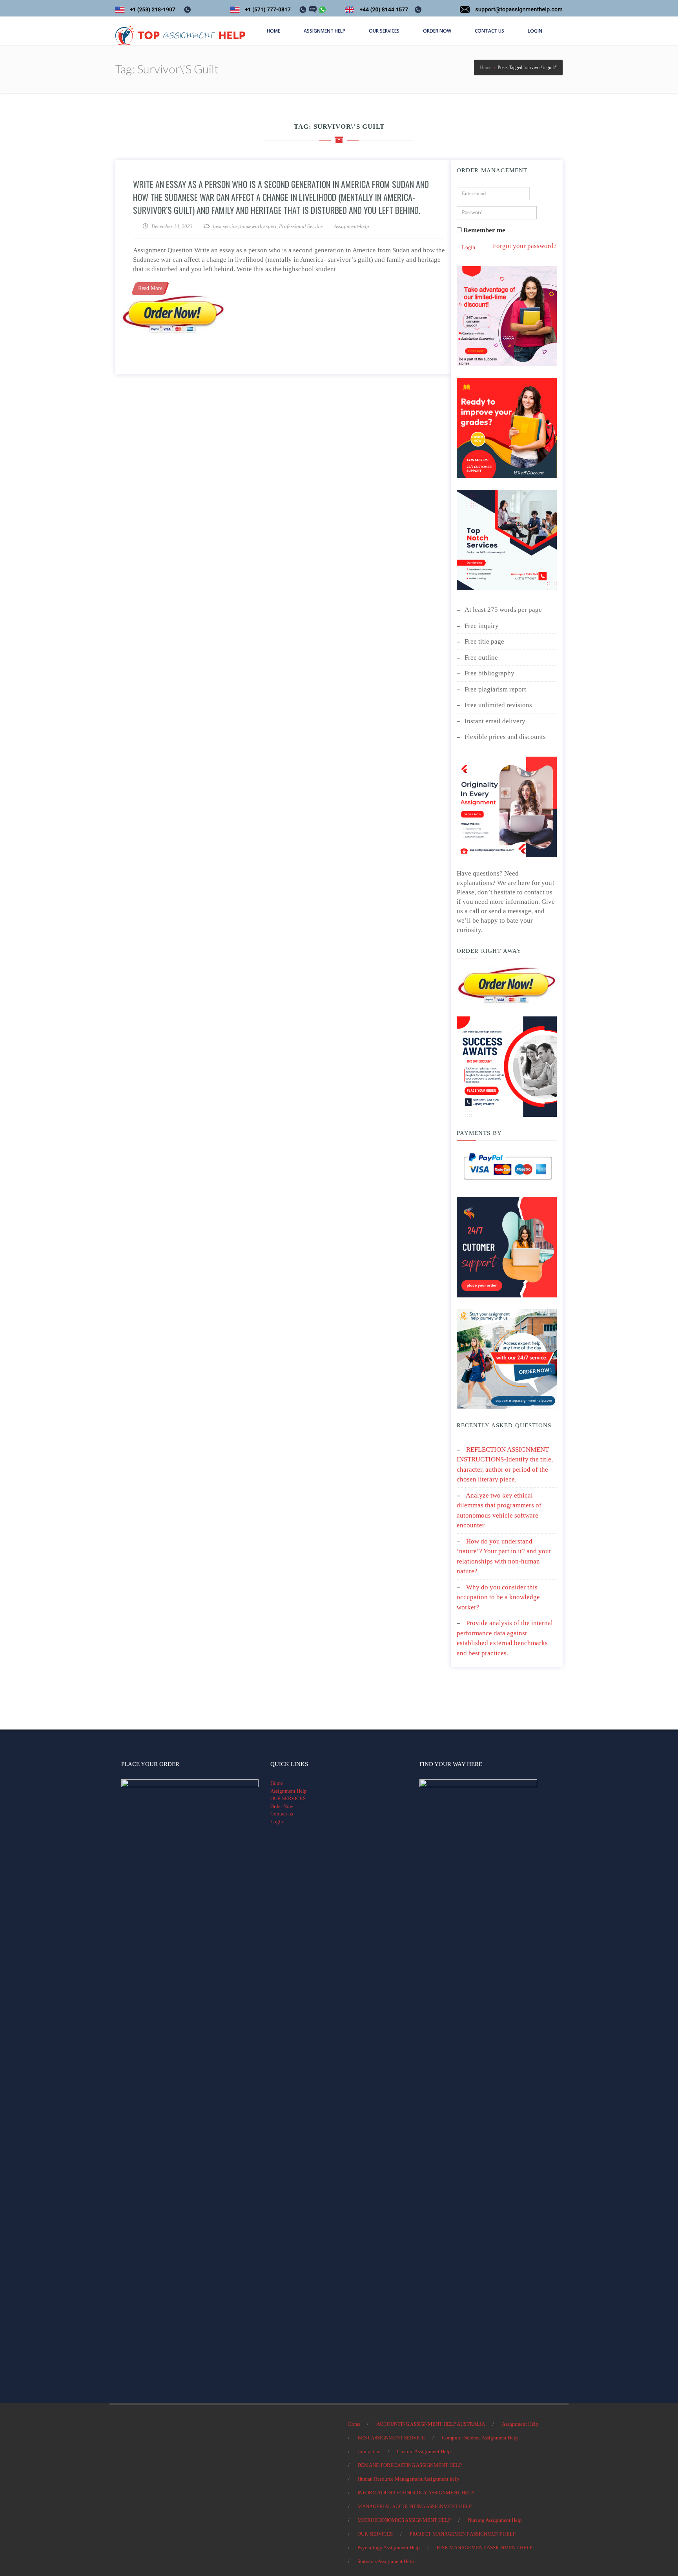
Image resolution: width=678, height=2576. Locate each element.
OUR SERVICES (288, 1798)
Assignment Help (289, 1791)
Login (468, 247)
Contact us (282, 1814)
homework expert (258, 226)
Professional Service (301, 226)
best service (225, 226)
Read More (150, 288)
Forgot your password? (525, 246)
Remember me (484, 230)
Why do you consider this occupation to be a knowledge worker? (498, 1597)
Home (277, 1783)
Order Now (282, 1806)
